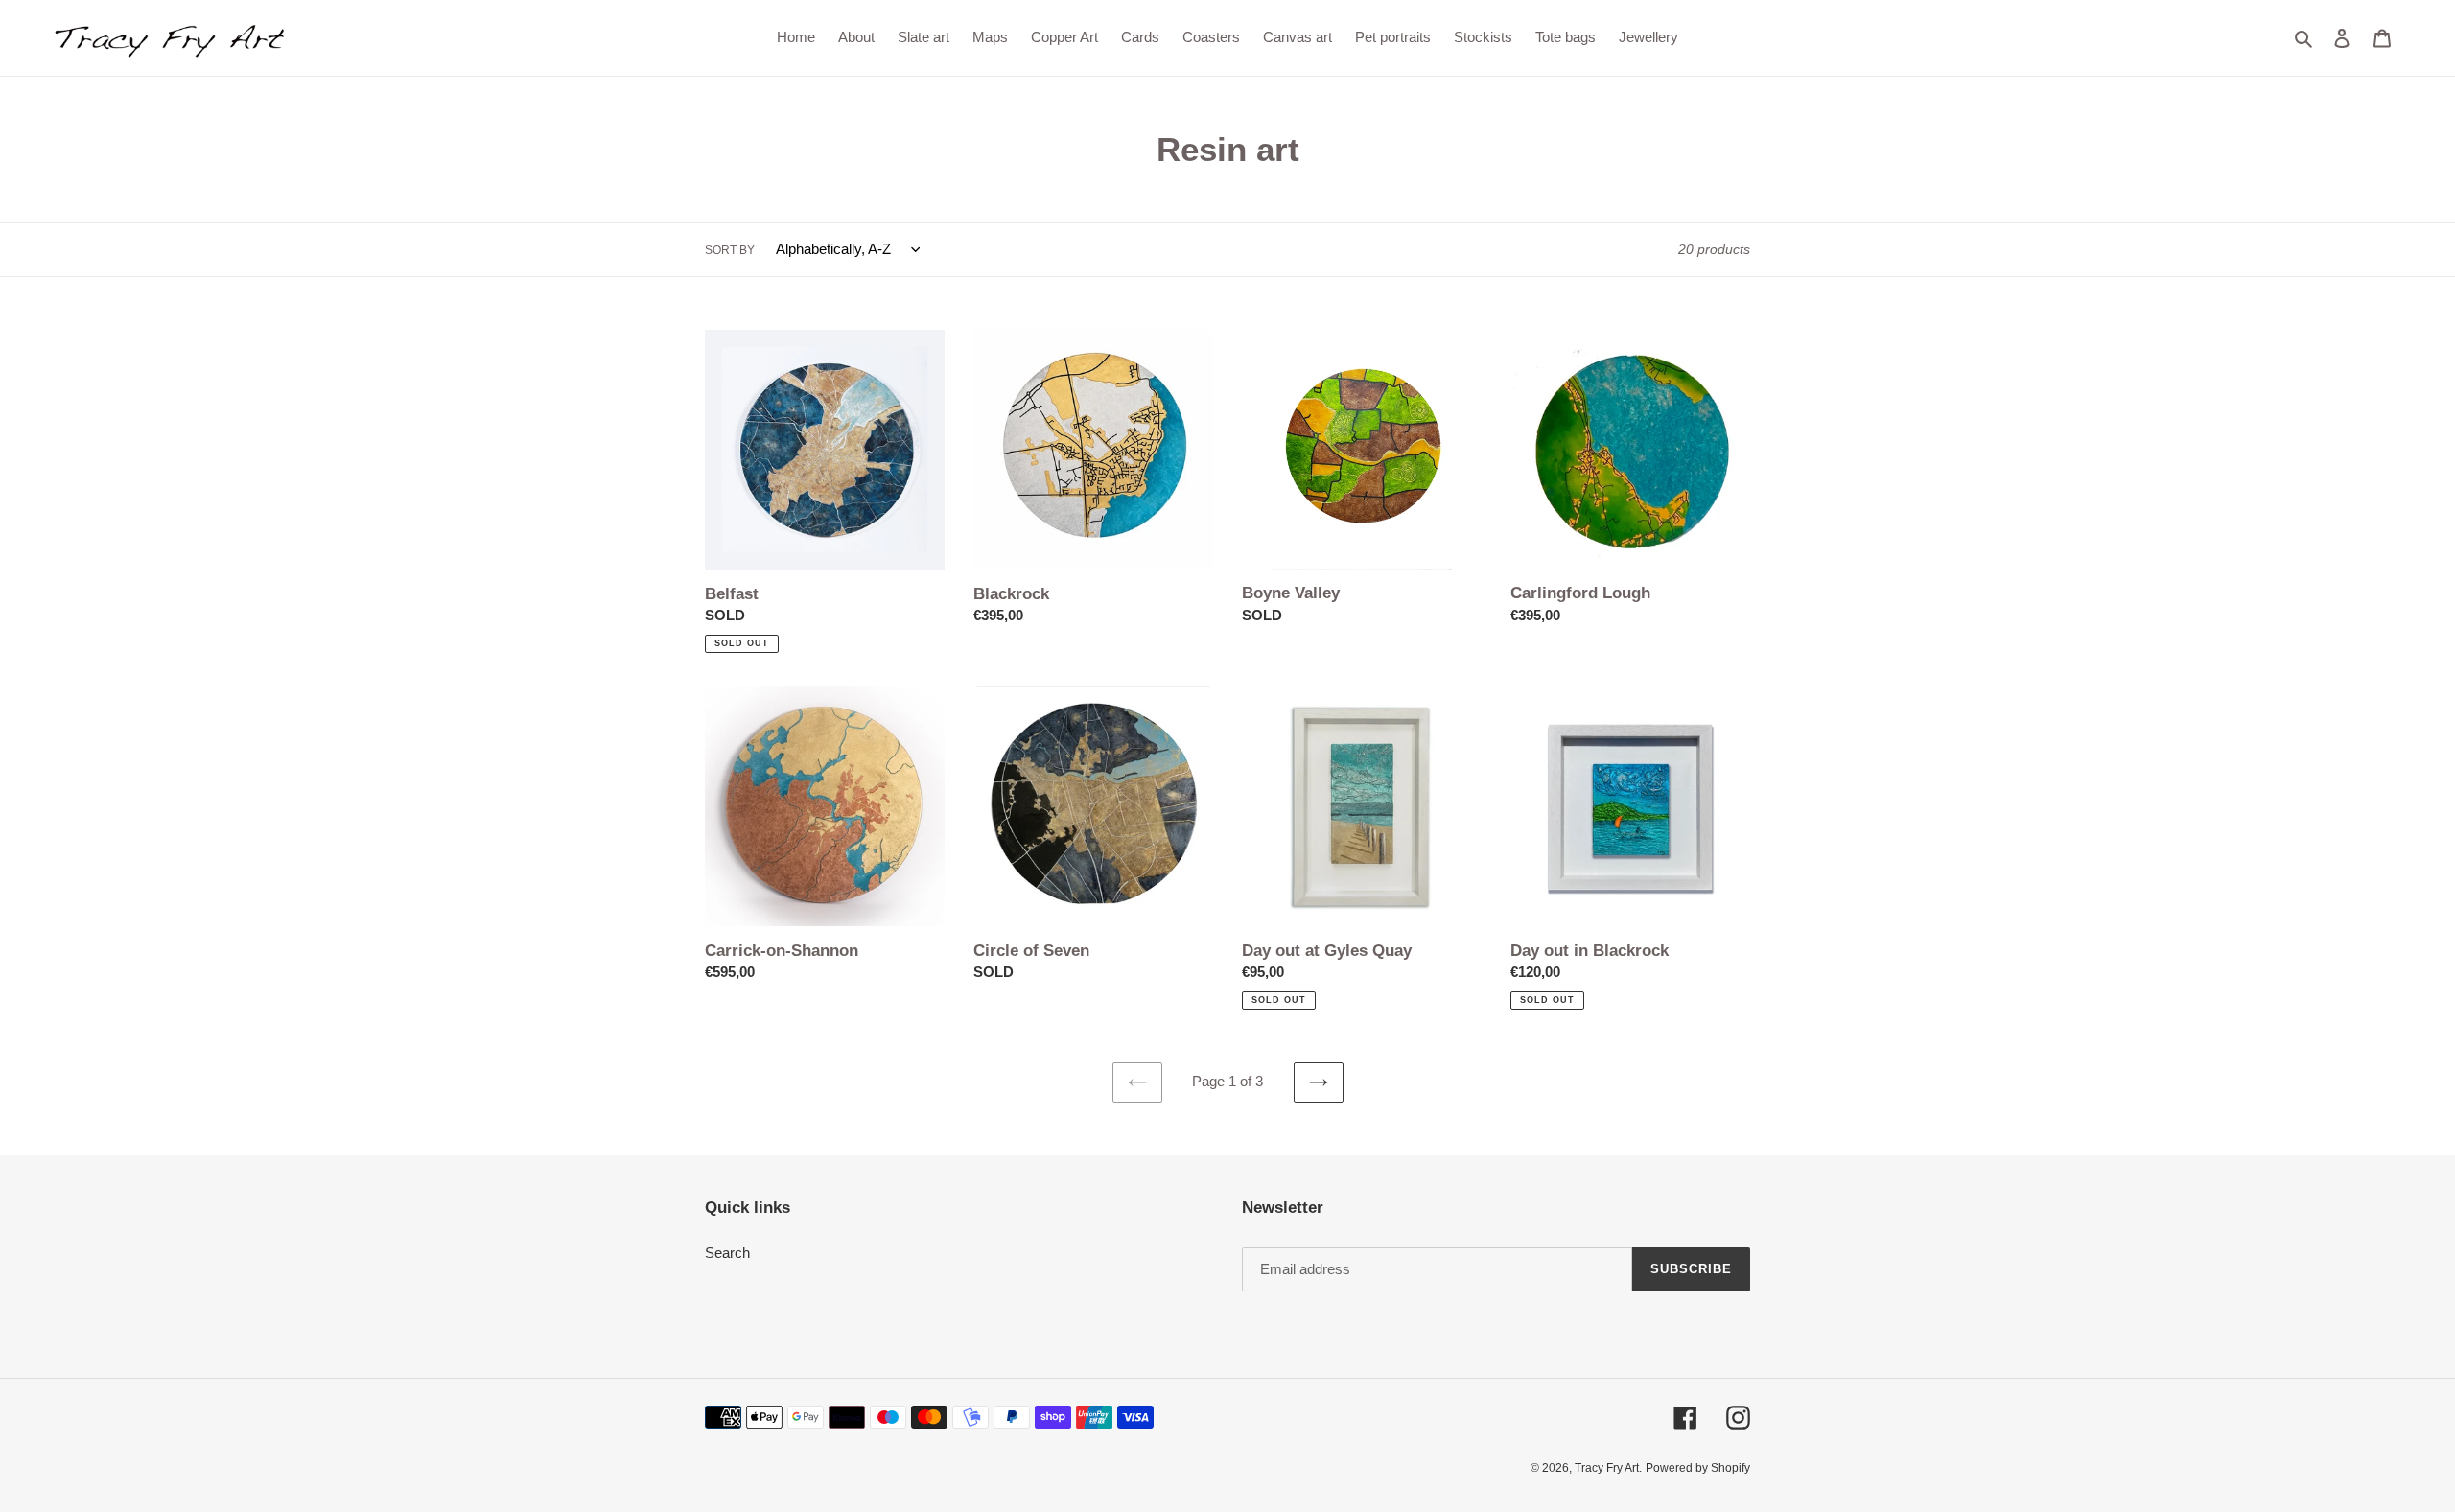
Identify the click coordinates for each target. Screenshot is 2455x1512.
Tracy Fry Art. (1608, 1468)
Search (727, 1253)
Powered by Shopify (1698, 1468)
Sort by (730, 250)
